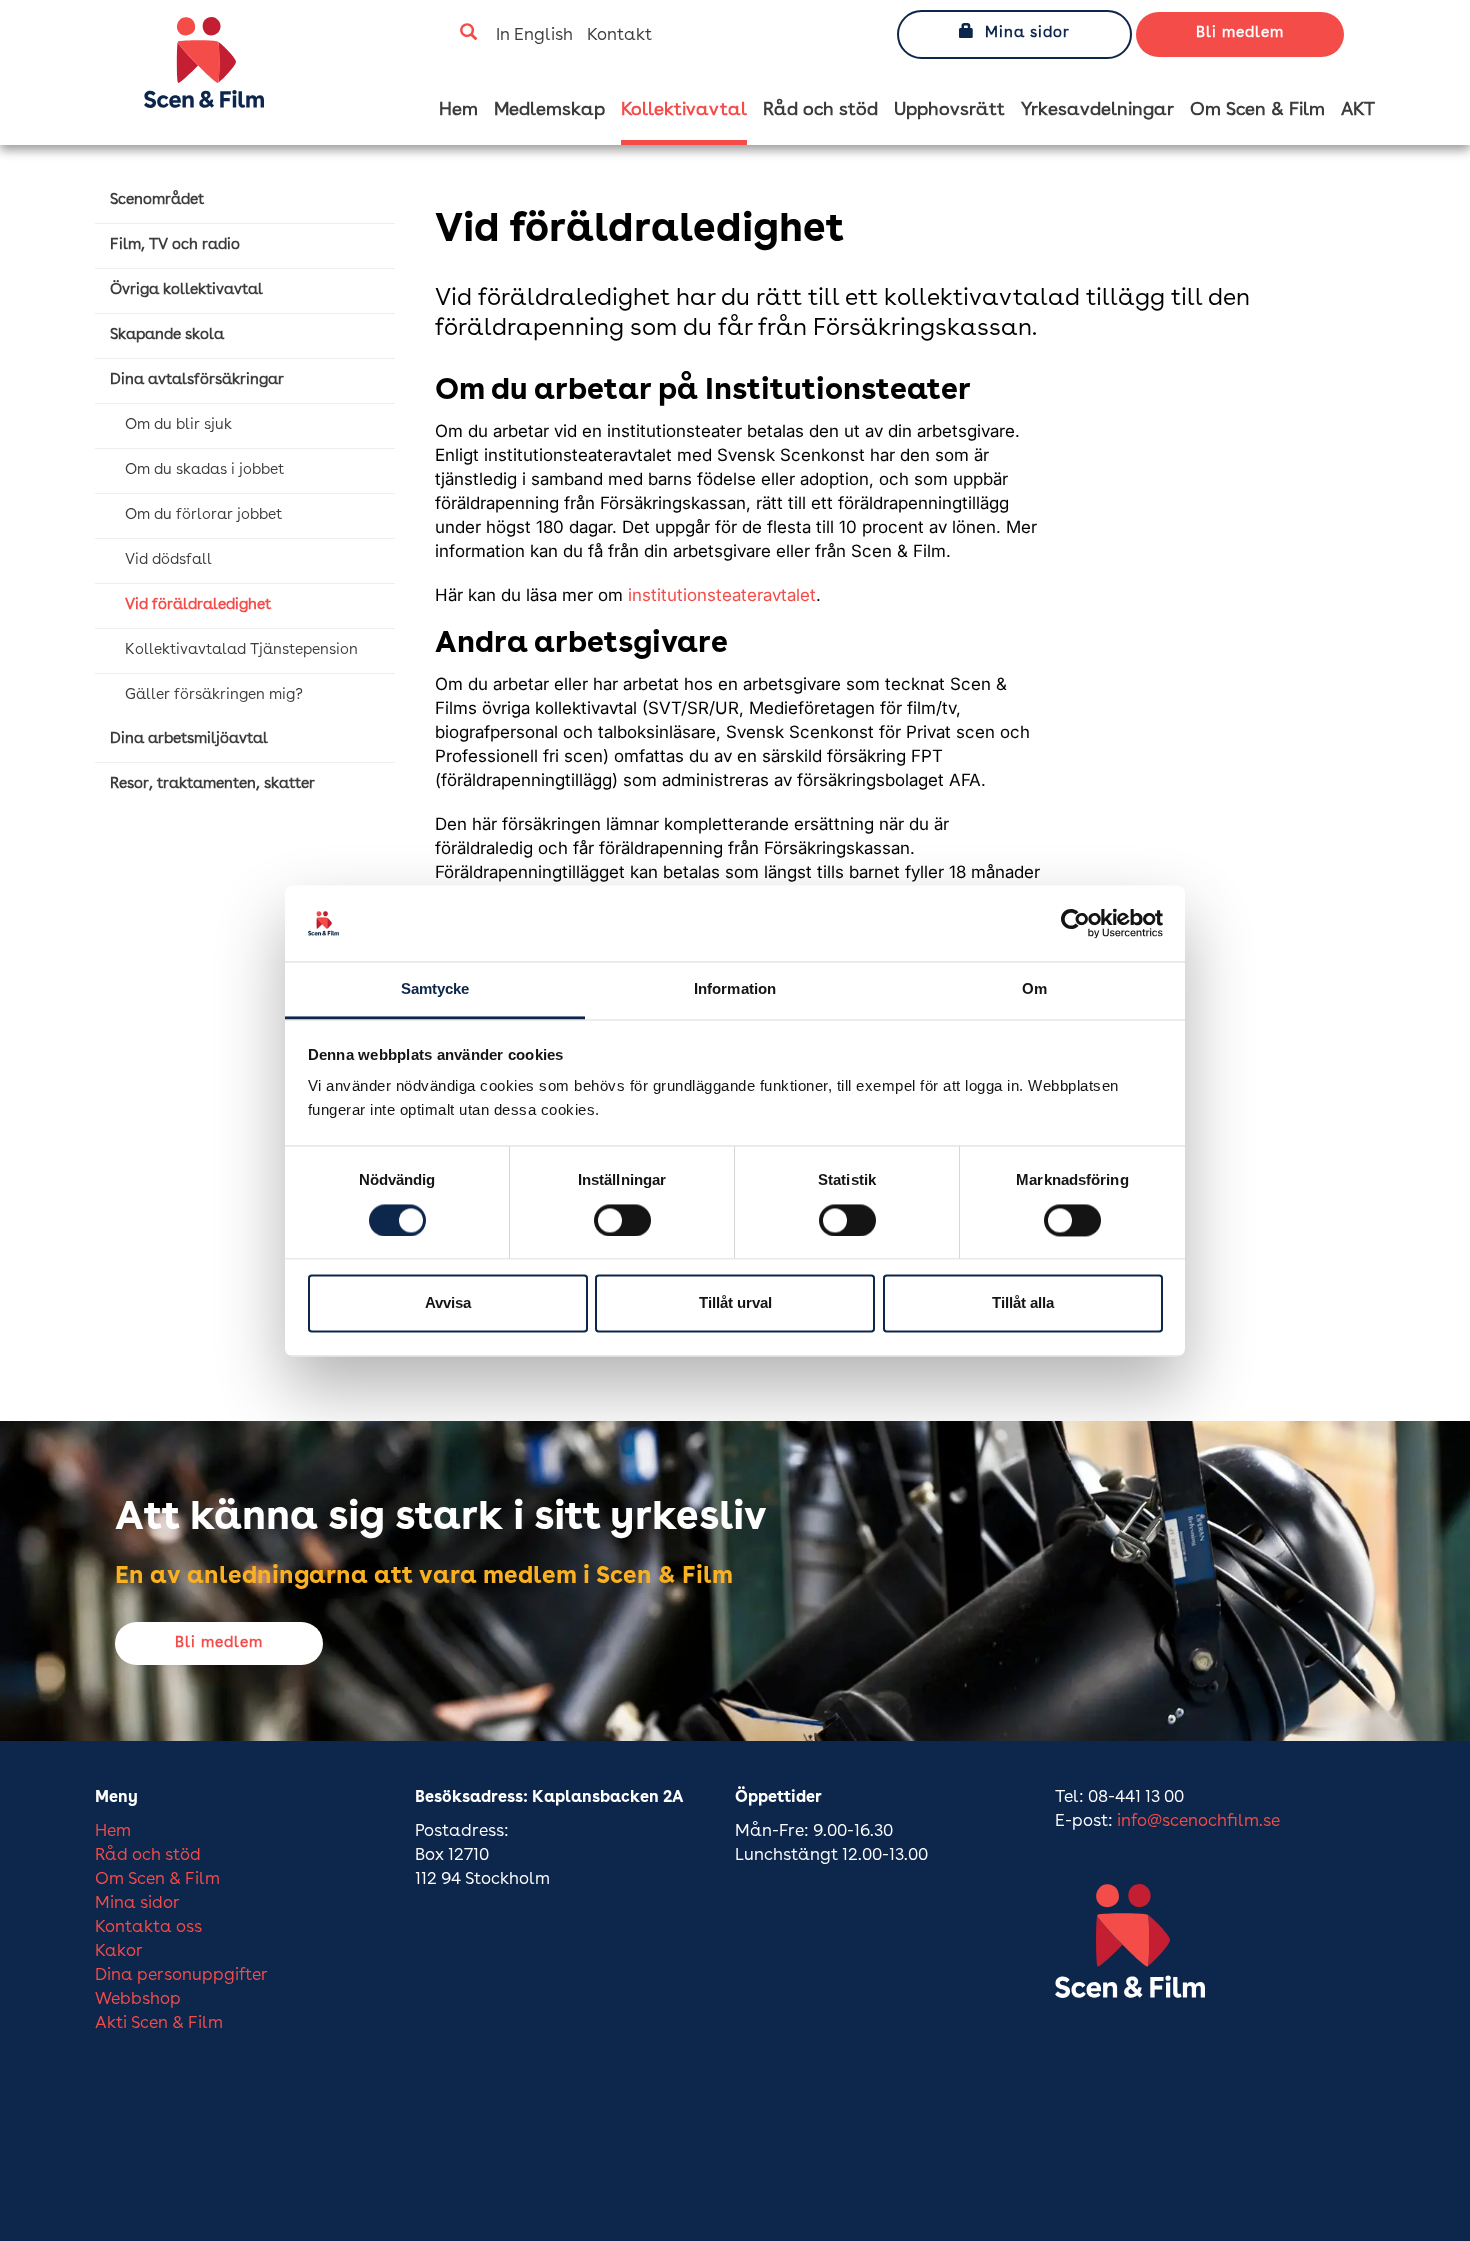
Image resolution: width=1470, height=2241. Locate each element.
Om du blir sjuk (178, 425)
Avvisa (448, 1303)
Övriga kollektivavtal (186, 290)
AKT (1358, 110)
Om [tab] (1034, 989)
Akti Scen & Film (159, 2023)
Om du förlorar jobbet (203, 515)
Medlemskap (549, 110)
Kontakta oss (148, 1927)
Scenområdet (157, 200)
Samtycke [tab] (435, 989)
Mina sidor (1027, 33)
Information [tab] (735, 989)
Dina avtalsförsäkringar (197, 380)
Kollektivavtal (684, 110)
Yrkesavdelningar (1097, 110)
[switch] (622, 1220)
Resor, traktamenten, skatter (212, 784)
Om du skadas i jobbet (204, 470)
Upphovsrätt (949, 110)
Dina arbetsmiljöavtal (189, 739)
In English (534, 35)
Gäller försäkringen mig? (214, 695)
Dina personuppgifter (181, 1975)
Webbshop (138, 1999)
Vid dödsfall (168, 560)
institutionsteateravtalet (722, 595)
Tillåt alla (1023, 1303)
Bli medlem (1240, 33)
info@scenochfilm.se (1198, 1821)
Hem (458, 110)
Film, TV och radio (175, 245)
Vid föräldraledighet (198, 605)
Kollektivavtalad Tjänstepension (241, 650)
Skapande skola (167, 335)
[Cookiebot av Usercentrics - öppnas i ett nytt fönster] (1075, 923)
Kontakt (619, 35)
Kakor (119, 1951)
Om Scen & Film (1257, 110)
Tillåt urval (735, 1303)
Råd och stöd (820, 110)
